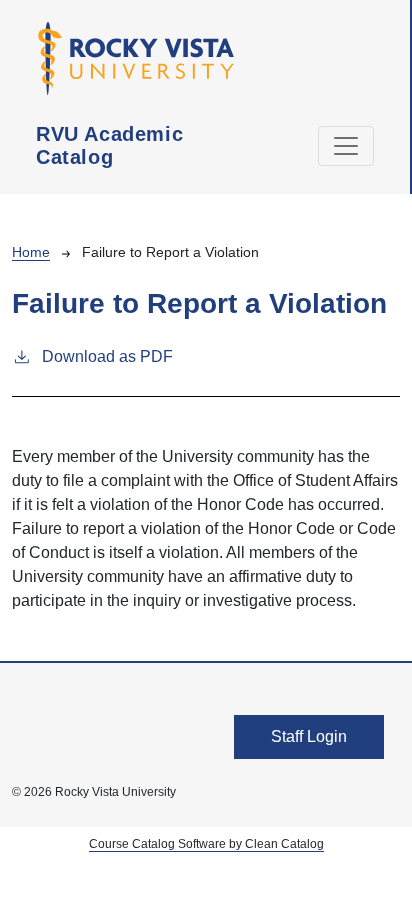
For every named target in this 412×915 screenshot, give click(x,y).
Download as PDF (107, 356)
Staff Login (309, 736)
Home (31, 252)
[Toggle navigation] (346, 146)
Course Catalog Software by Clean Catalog (206, 844)
